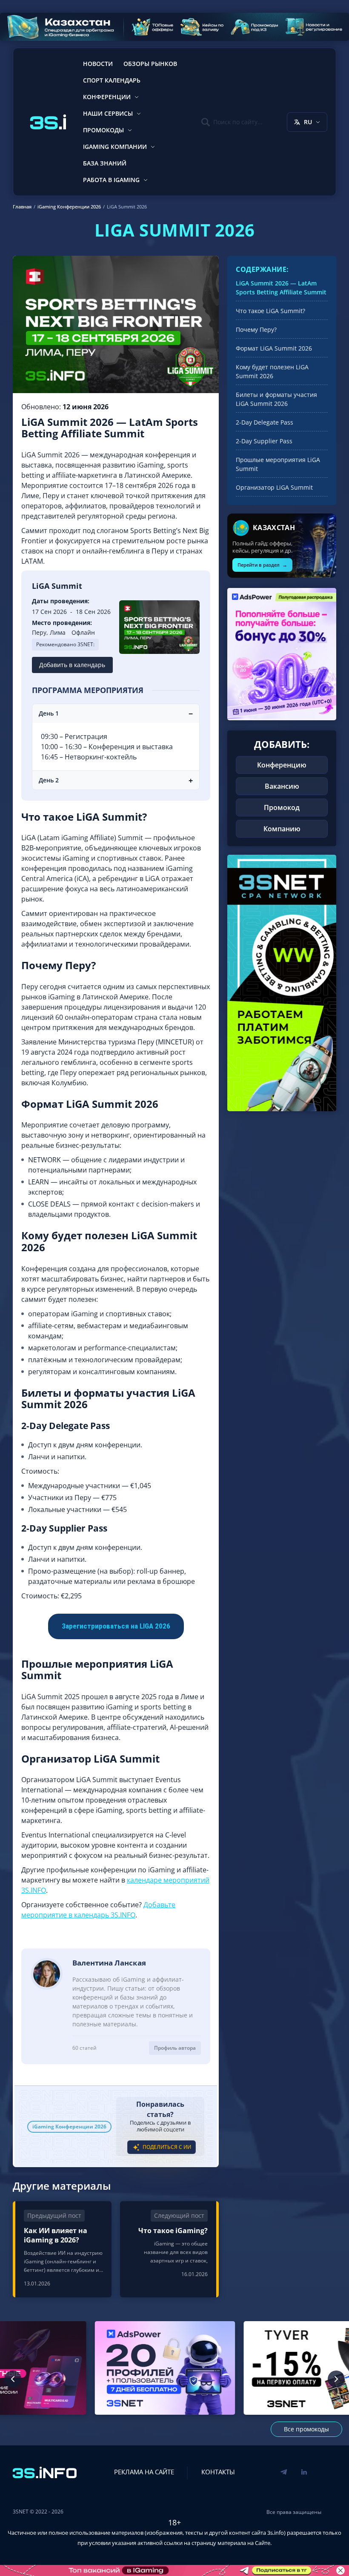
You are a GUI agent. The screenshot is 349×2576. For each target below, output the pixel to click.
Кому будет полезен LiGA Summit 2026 (272, 371)
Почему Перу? (256, 329)
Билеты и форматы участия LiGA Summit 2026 (276, 399)
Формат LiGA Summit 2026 (274, 348)
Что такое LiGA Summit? (270, 311)
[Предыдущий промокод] (13, 2379)
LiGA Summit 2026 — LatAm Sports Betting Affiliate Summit (281, 288)
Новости (98, 64)
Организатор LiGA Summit (274, 487)
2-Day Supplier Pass (264, 441)
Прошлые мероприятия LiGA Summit (278, 464)
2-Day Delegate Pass (265, 422)
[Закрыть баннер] (340, 2570)
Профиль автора (175, 2048)
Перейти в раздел (262, 565)
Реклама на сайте (144, 2472)
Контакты (218, 2472)
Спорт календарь (112, 80)
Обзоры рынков (150, 64)
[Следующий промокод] (336, 2379)
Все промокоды (306, 2429)
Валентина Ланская (109, 1963)
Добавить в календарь (72, 665)
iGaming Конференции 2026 (69, 2127)
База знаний (105, 163)
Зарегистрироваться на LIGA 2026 (116, 1626)
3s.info (276, 2533)
